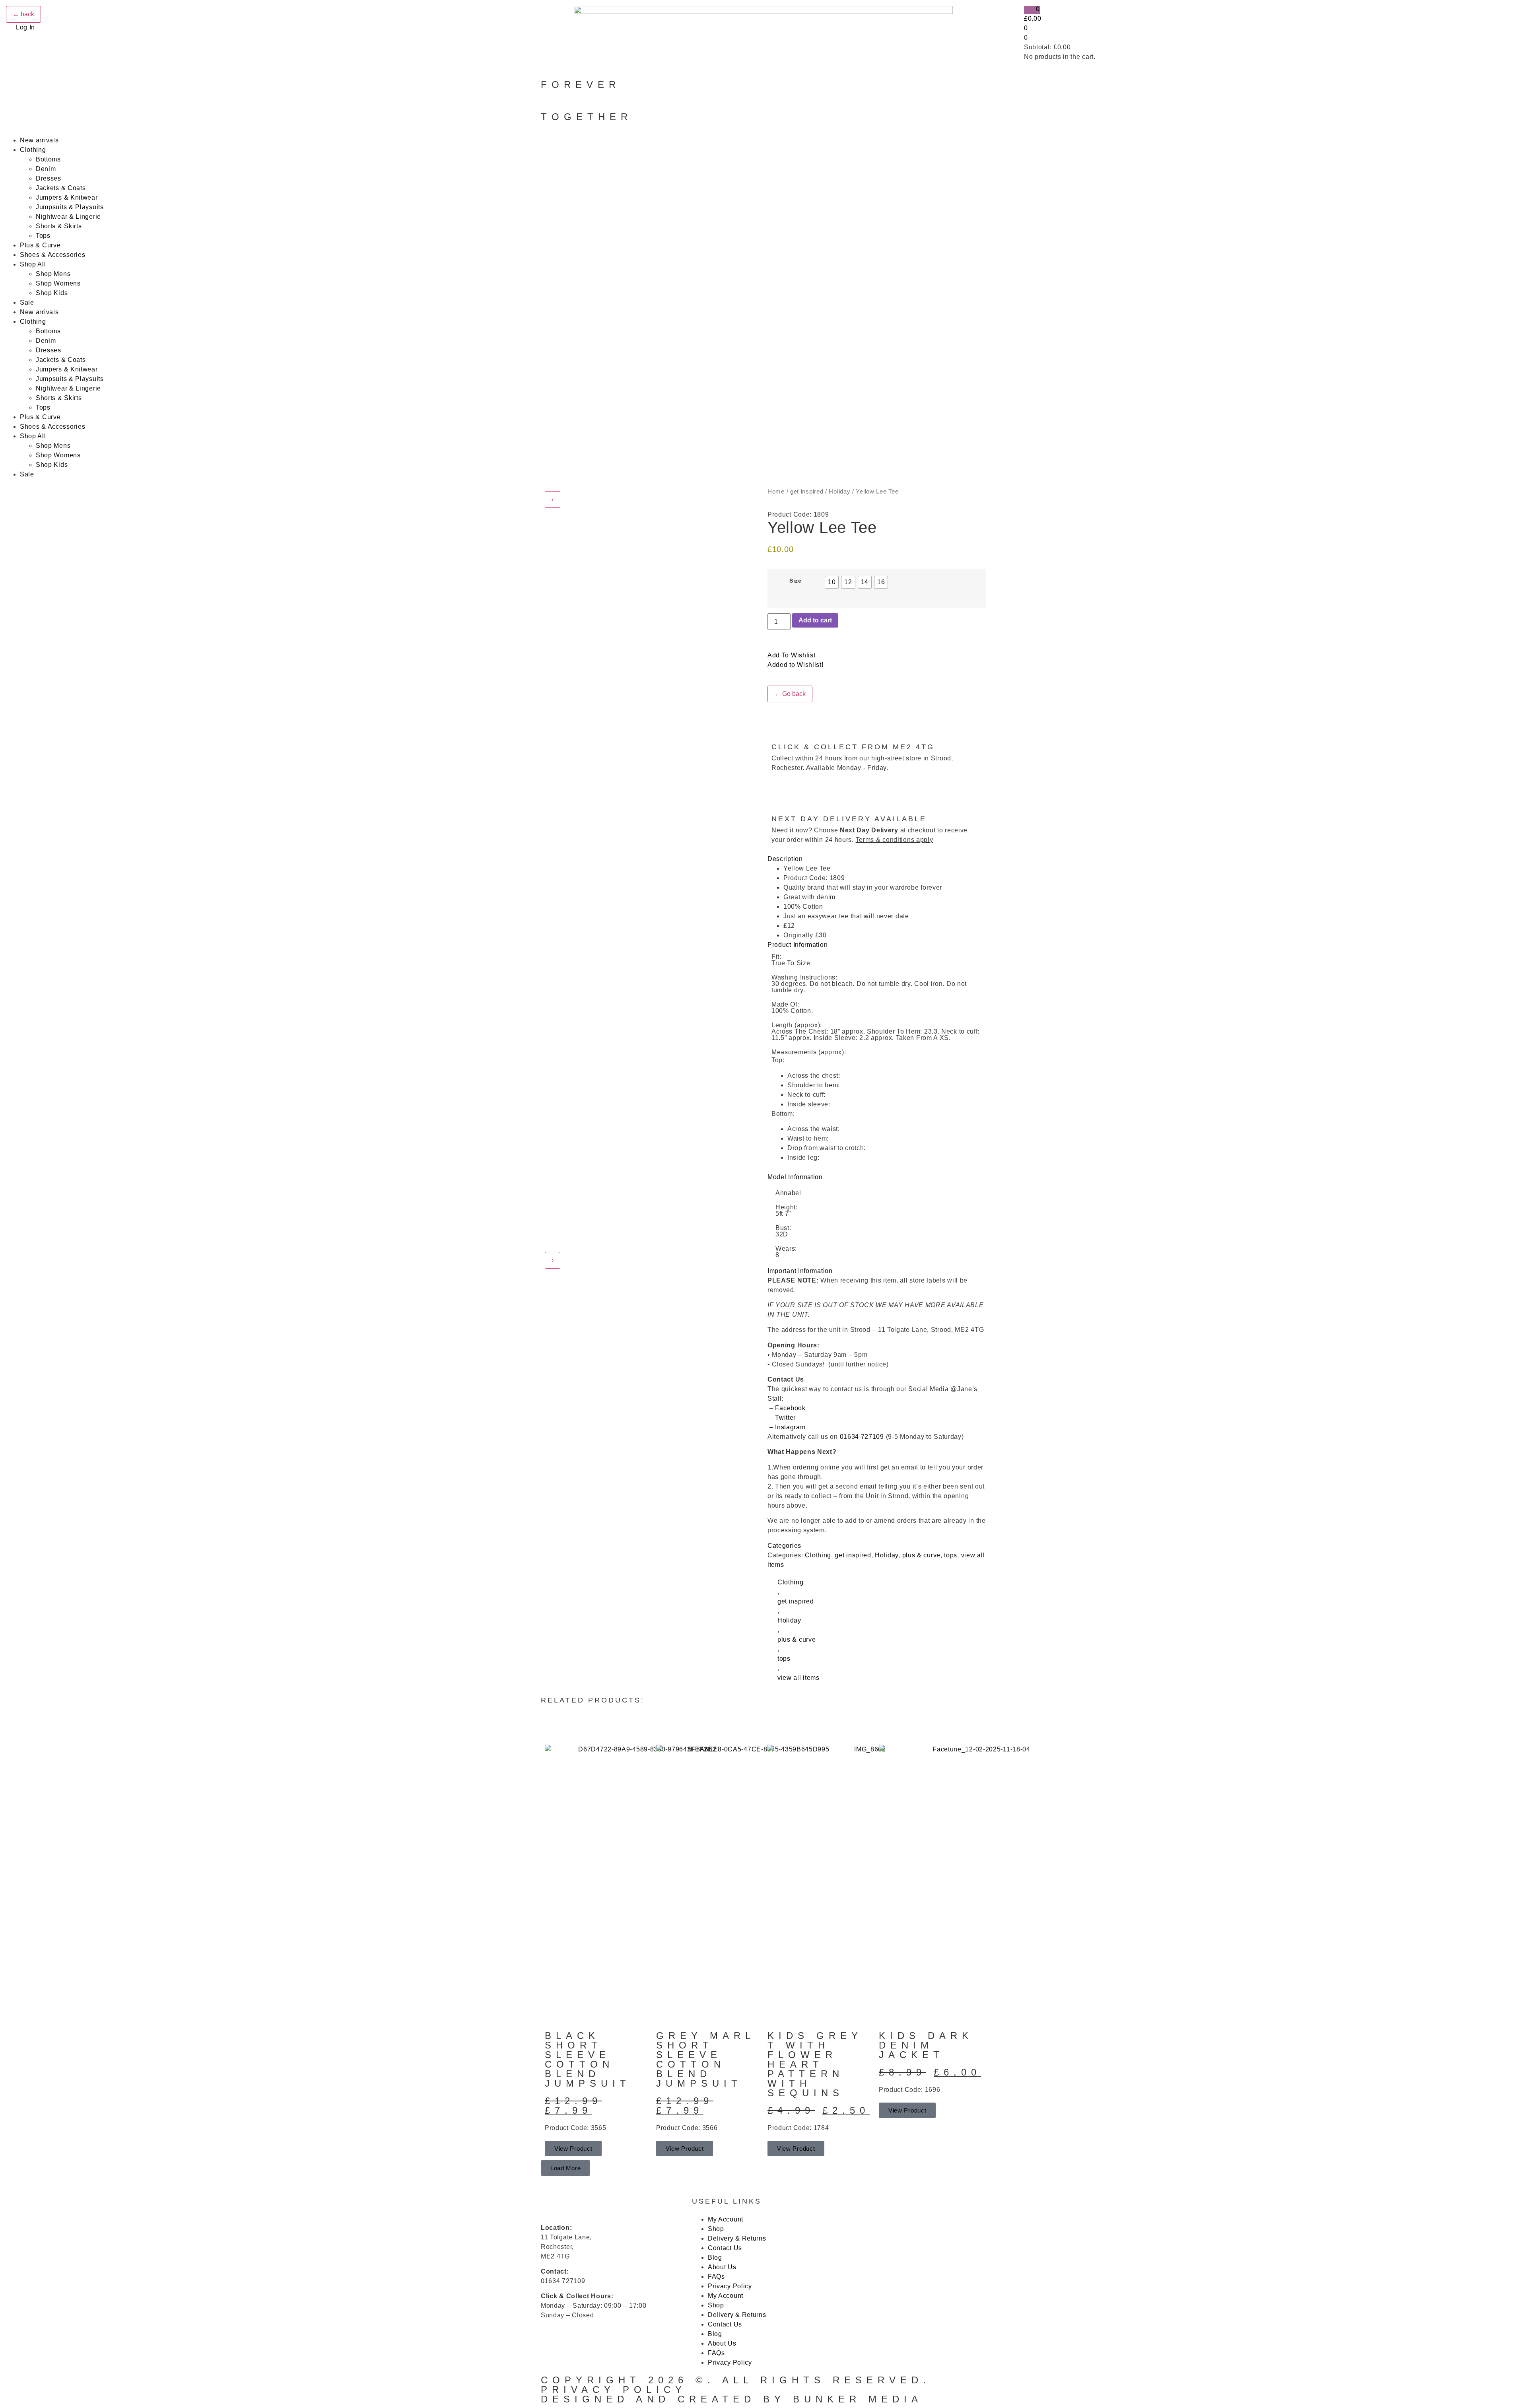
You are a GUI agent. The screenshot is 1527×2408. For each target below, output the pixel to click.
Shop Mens (53, 274)
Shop (716, 2229)
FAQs (716, 2277)
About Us (722, 2267)
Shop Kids (52, 293)
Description (785, 859)
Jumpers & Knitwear (67, 197)
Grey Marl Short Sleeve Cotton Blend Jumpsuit (705, 2059)
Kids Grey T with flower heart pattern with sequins (815, 2064)
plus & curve (921, 1555)
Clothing (33, 150)
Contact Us (725, 2248)
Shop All (33, 264)
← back (23, 14)
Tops (43, 236)
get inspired (807, 492)
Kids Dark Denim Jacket (926, 2045)
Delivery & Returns (737, 2238)
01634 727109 (862, 1437)
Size (796, 581)
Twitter (785, 1418)
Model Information (795, 1177)
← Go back (790, 694)
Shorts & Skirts (59, 226)
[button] (877, 859)
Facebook (791, 1408)
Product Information (797, 945)
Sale (27, 302)
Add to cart (815, 620)
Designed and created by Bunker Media (732, 2399)
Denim (46, 169)
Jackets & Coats (61, 188)
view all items (798, 1678)
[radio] (832, 582)
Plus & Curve (40, 245)
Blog (715, 2257)
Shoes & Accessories (52, 255)
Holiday (839, 492)
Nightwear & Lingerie (68, 217)
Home (776, 492)
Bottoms (48, 159)
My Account (726, 2219)
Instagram (790, 1427)
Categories (784, 1546)
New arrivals (39, 140)
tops (951, 1555)
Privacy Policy (730, 2286)
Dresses (49, 178)
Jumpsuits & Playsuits (70, 207)
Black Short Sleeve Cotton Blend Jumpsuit (588, 2059)
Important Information (800, 1271)
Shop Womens (58, 283)
